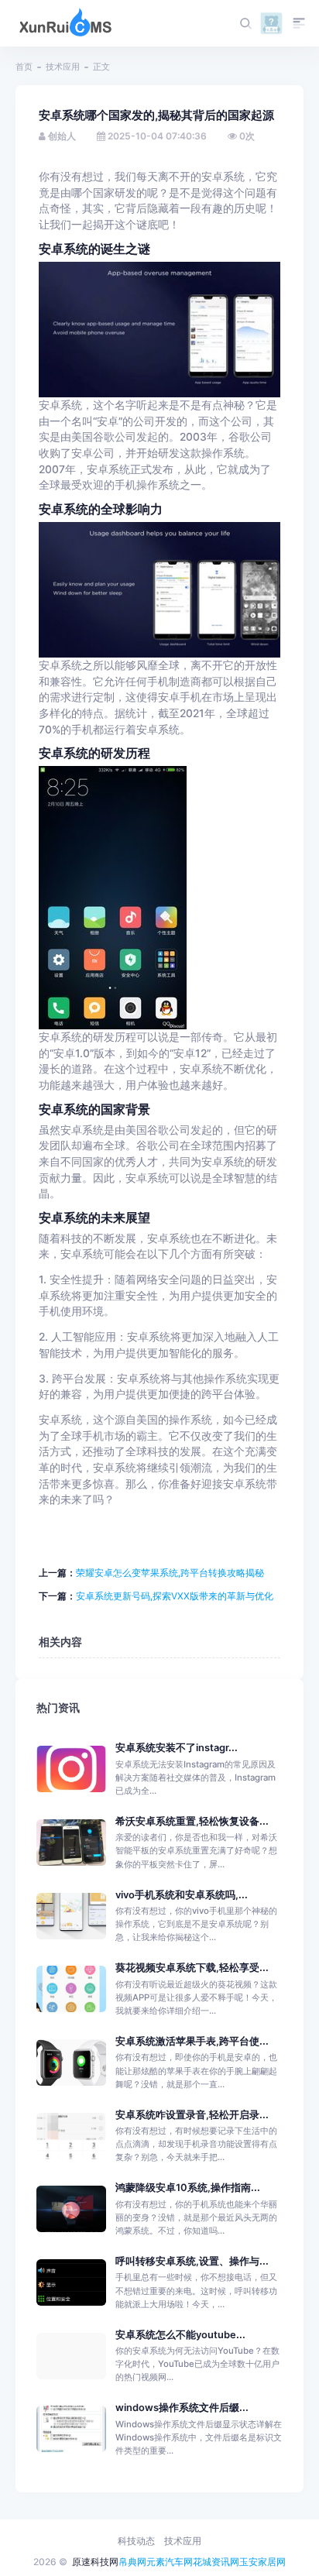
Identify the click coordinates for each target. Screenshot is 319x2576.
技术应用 (63, 67)
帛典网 (132, 2562)
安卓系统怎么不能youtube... (180, 2335)
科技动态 (136, 2541)
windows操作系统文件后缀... (182, 2408)
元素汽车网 (170, 2562)
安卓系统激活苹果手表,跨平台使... (192, 2041)
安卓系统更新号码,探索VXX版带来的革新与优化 (175, 1596)
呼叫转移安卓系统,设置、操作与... (192, 2261)
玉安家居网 (262, 2562)
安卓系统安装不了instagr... (177, 1748)
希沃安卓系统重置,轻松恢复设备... (192, 1821)
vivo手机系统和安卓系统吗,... (182, 1895)
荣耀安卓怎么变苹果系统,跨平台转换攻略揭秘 (170, 1573)
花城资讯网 (216, 2562)
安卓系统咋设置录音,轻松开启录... (192, 2115)
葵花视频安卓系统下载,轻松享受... (192, 1968)
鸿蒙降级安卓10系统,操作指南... (188, 2188)
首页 (24, 67)
